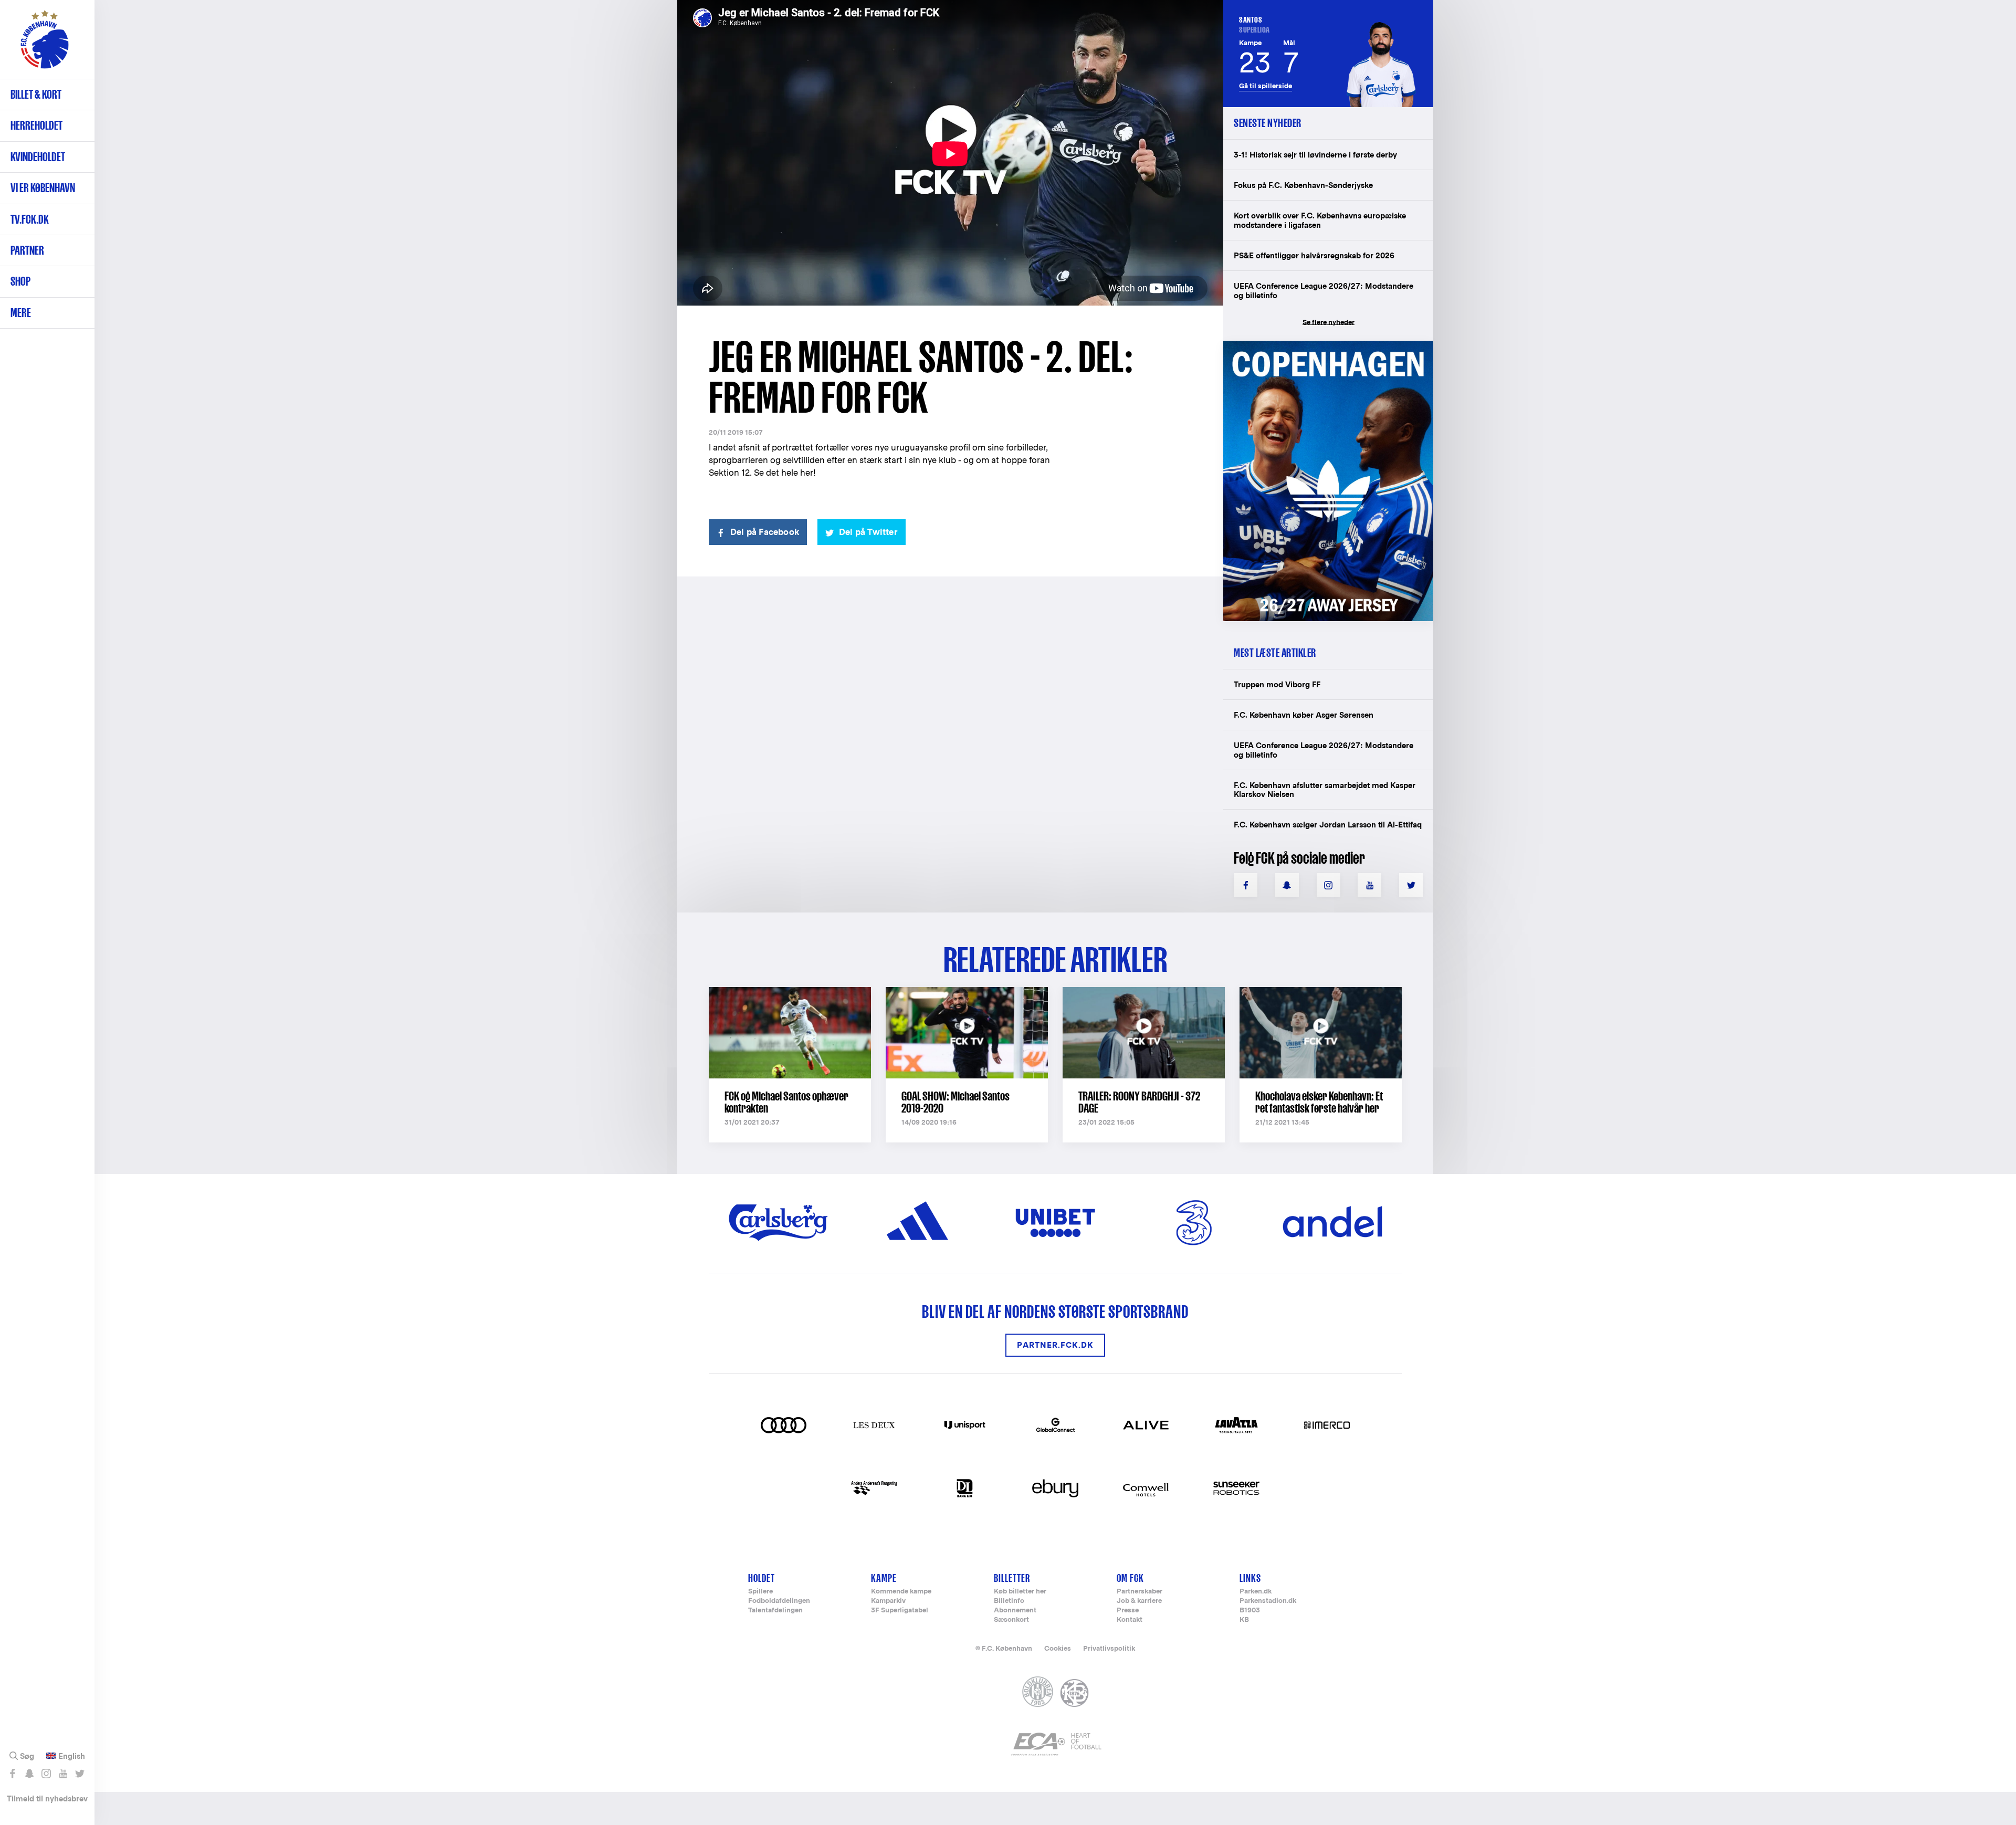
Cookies (1058, 1648)
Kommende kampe (901, 1592)
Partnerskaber (1140, 1592)
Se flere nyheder (1329, 322)
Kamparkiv (888, 1601)
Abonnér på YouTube (63, 1774)
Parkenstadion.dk (1268, 1601)
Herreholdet (36, 125)
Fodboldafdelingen (779, 1601)
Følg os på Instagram (46, 1774)
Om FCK (1130, 1578)
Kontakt (1130, 1620)
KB (1244, 1620)
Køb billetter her (1020, 1592)
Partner (27, 250)
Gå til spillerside (1266, 86)
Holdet (762, 1578)
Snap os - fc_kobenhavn (29, 1774)
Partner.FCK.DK (1055, 1345)
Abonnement (1015, 1611)
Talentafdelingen (775, 1611)
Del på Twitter (868, 532)
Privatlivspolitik (1109, 1648)
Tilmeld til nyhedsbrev (47, 1798)
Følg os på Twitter (80, 1774)
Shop (20, 281)
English (72, 1756)
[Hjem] (45, 45)
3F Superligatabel (900, 1611)
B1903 (1250, 1611)
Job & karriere (1139, 1601)
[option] (950, 154)
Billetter (1012, 1578)
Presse (1128, 1611)
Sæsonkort (1011, 1620)
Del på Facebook (765, 532)
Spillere (760, 1592)
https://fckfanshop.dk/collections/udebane (1321, 346)
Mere (21, 313)
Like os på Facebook (12, 1774)
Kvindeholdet (38, 157)
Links (1250, 1578)
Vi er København (43, 188)
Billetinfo (1009, 1601)
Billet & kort (36, 94)
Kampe (884, 1578)
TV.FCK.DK (30, 219)
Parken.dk (1256, 1592)
